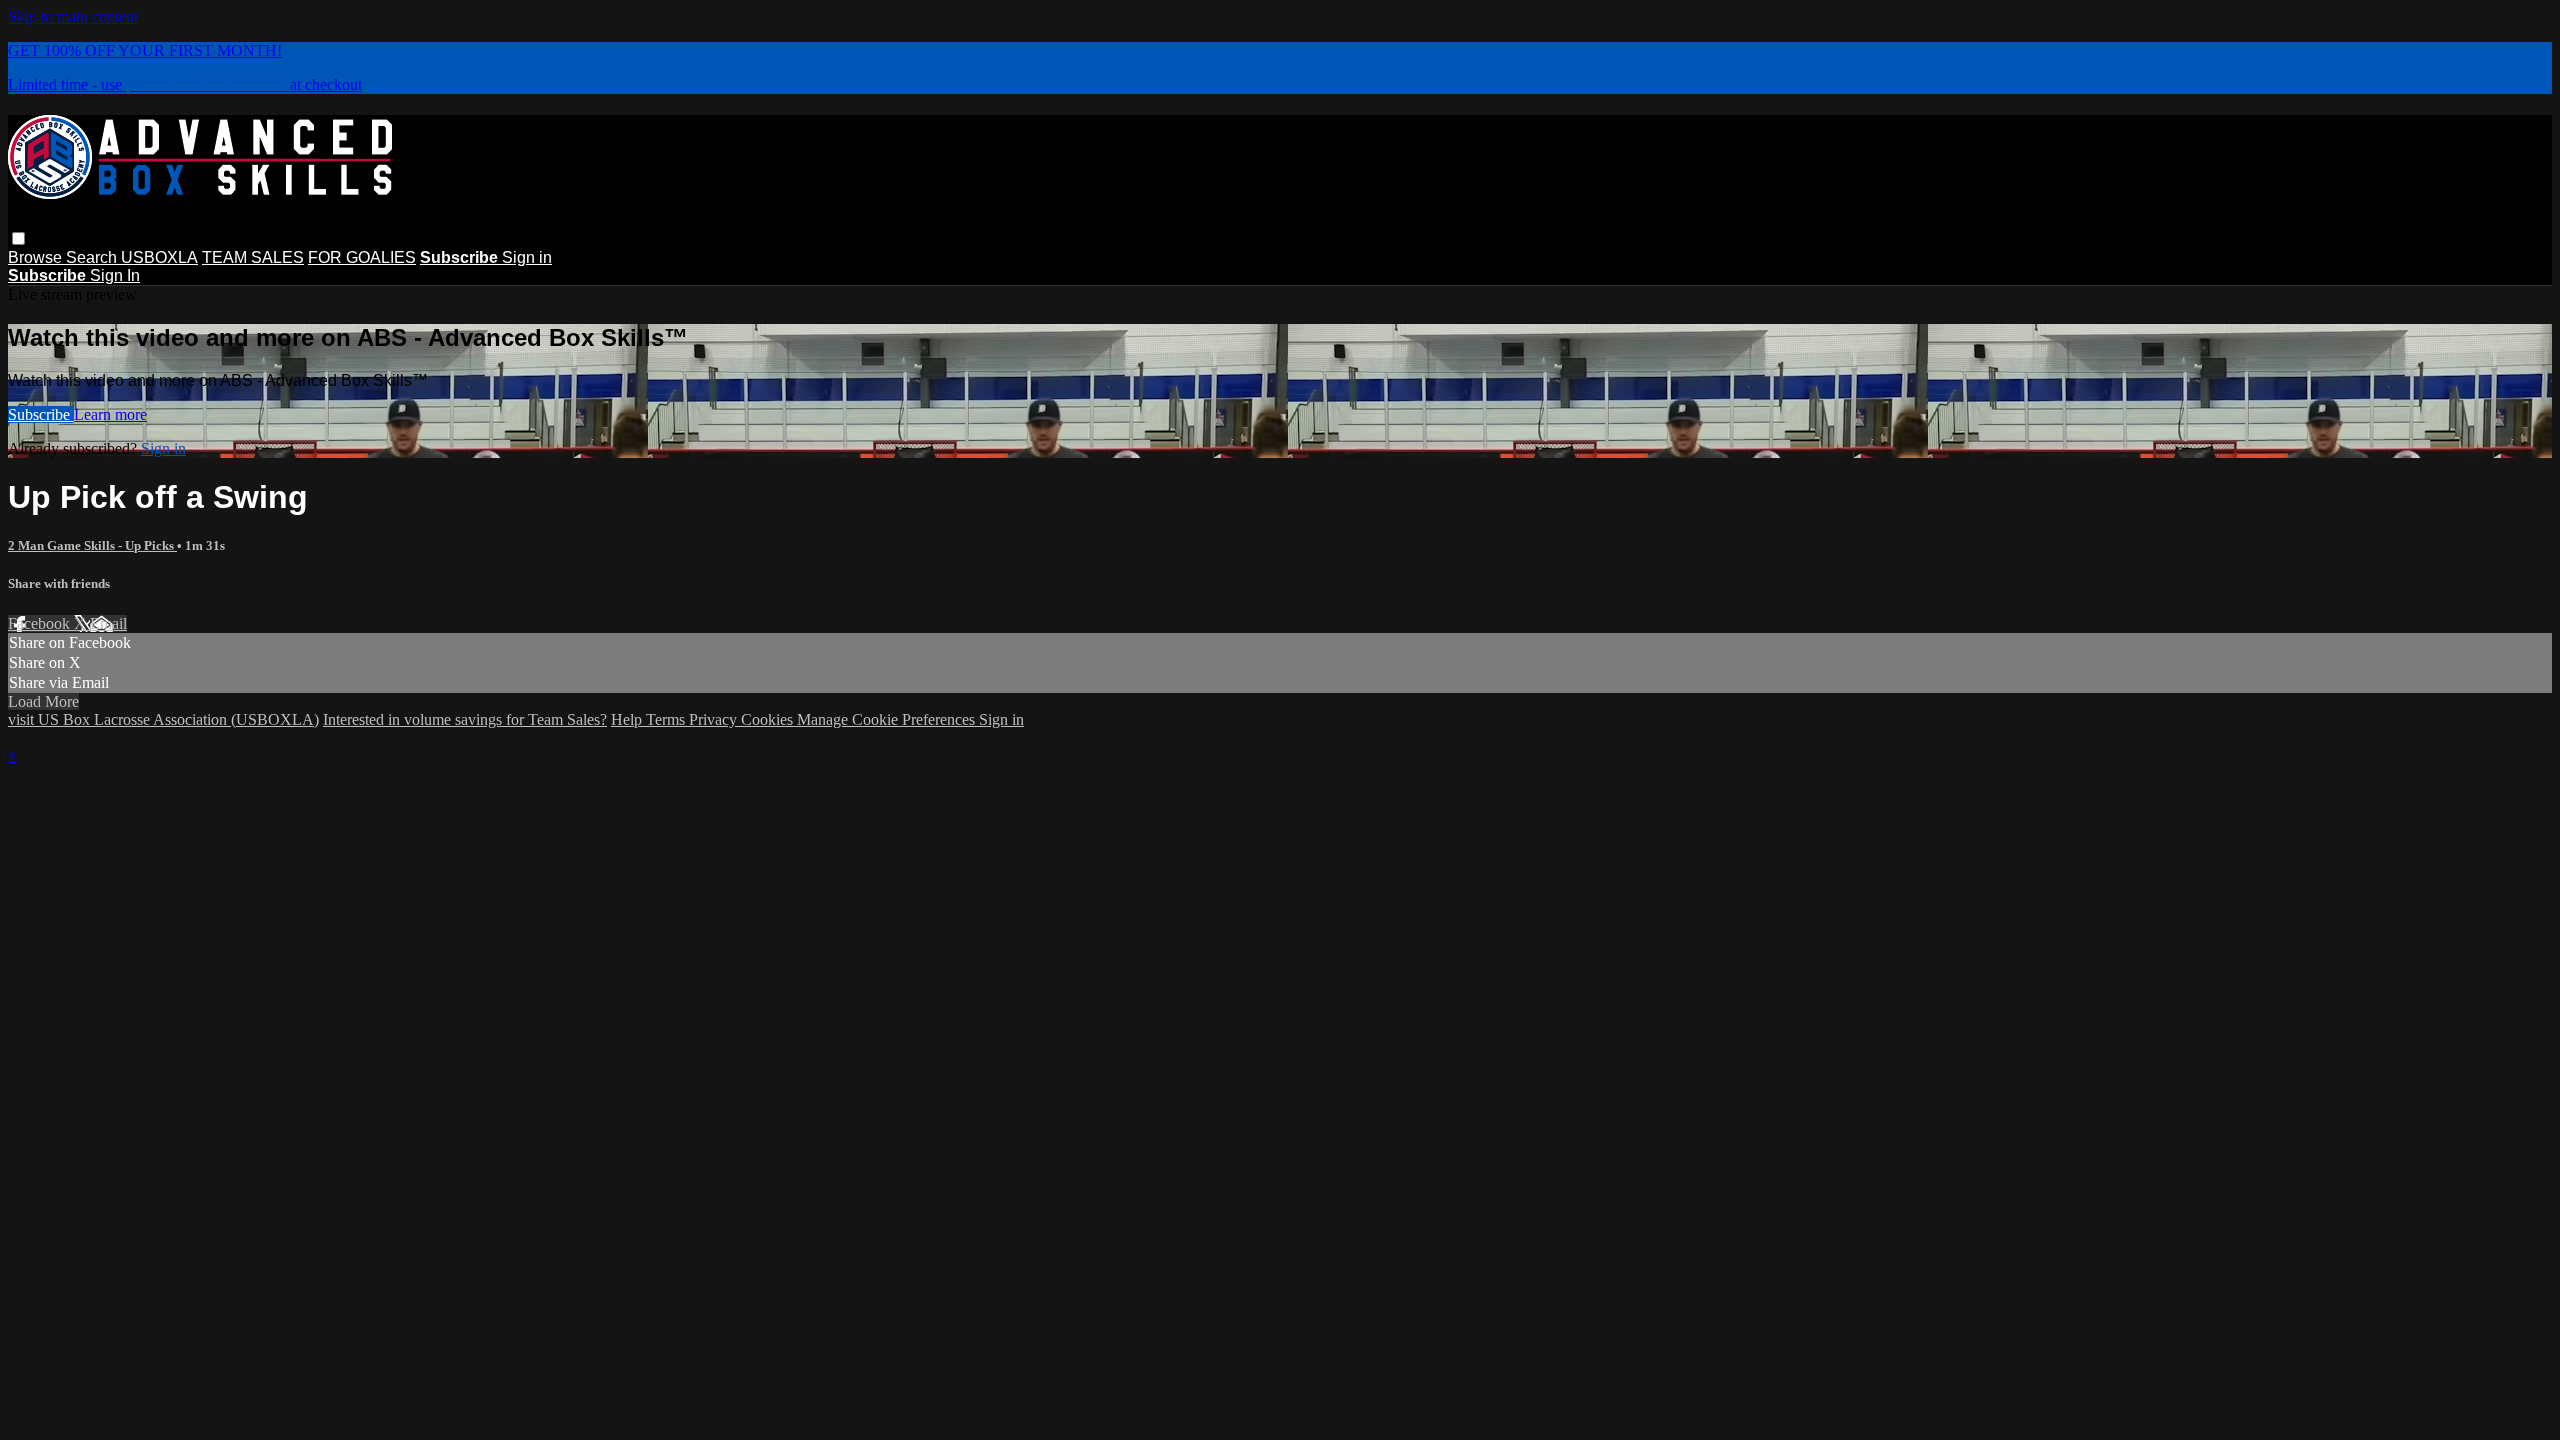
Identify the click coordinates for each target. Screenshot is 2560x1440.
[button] (18, 238)
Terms (667, 719)
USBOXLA (159, 257)
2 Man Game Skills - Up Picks (92, 545)
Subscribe (41, 414)
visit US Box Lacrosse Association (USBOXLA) (163, 719)
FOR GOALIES (362, 257)
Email (108, 623)
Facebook (41, 623)
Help (628, 719)
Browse (37, 257)
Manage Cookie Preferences (888, 719)
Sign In (115, 275)
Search (93, 257)
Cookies (769, 719)
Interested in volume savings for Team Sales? (465, 719)
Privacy (715, 719)
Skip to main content (73, 16)
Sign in (527, 257)
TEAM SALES (253, 257)
